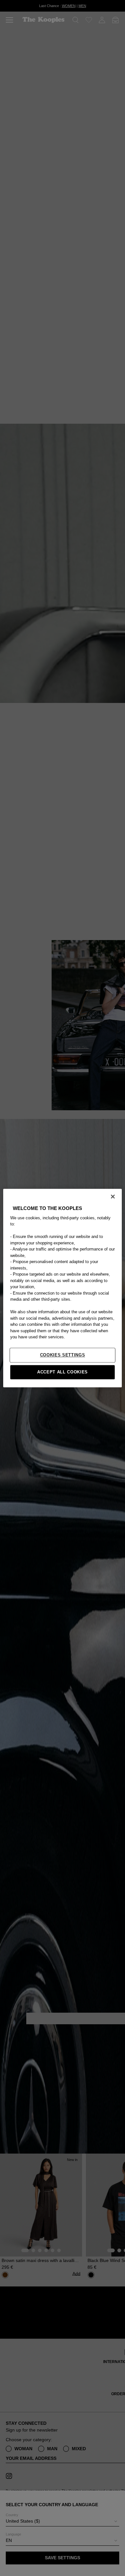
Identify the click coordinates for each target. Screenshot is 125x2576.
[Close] (113, 1196)
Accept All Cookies (63, 1372)
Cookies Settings (63, 1355)
